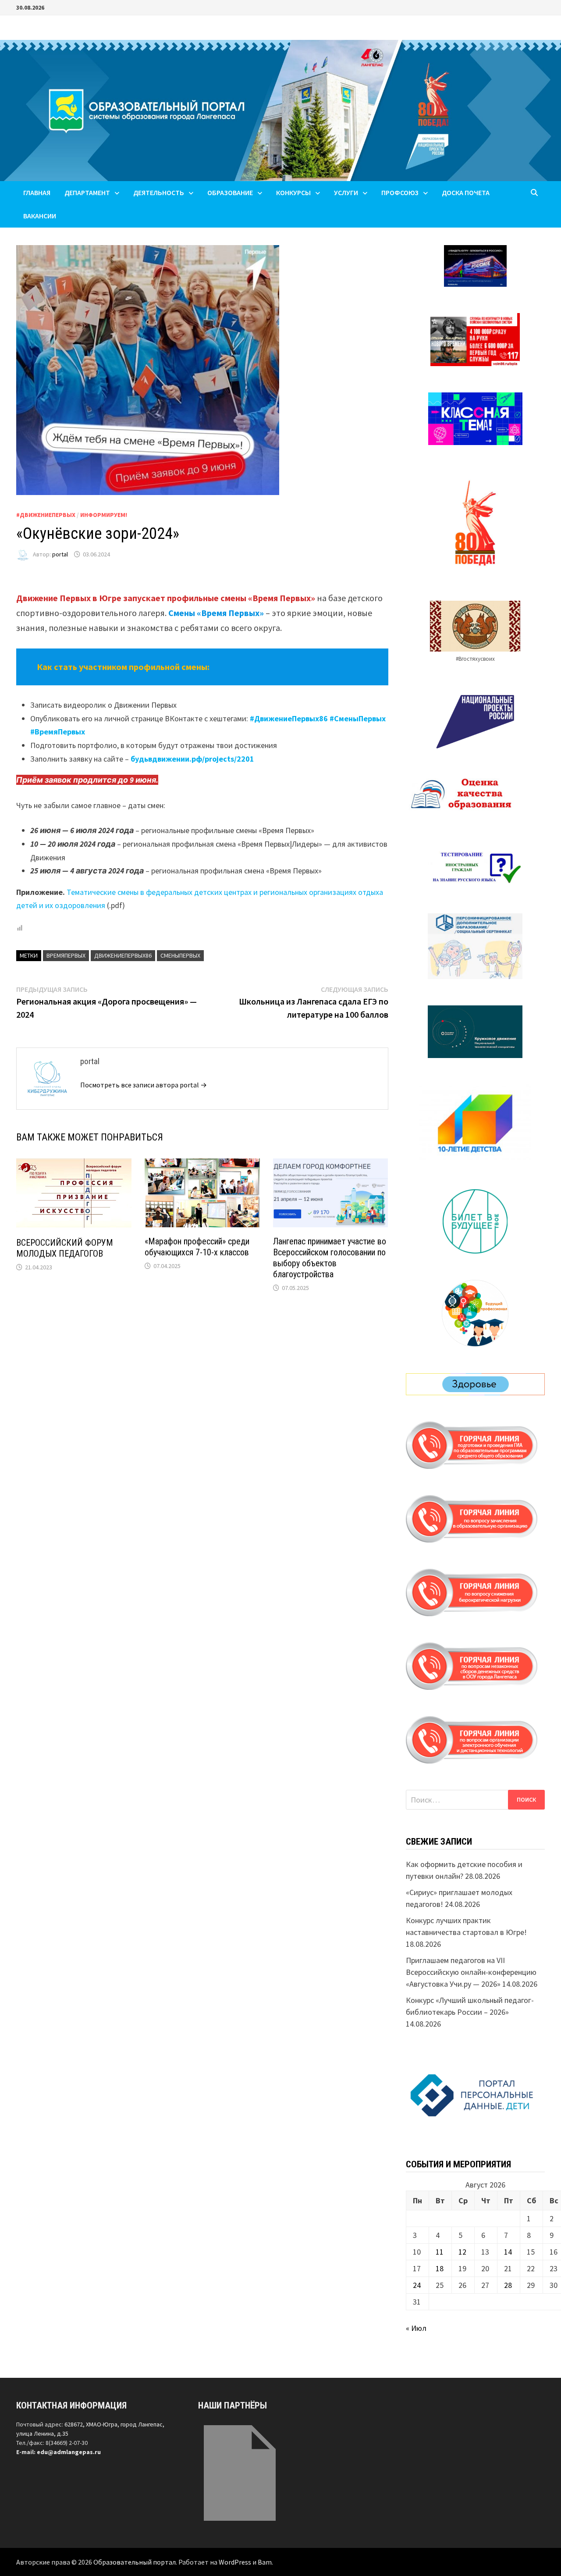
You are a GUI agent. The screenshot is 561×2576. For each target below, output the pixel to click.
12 (462, 2252)
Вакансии (40, 216)
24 (417, 2285)
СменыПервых (180, 955)
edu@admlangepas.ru (69, 2452)
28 (508, 2285)
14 (508, 2252)
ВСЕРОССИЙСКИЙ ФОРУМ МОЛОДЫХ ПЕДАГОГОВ (65, 1248)
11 (440, 2252)
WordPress (235, 2562)
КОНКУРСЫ (293, 192)
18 (440, 2268)
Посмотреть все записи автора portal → (144, 1085)
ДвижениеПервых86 (123, 955)
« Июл (416, 2328)
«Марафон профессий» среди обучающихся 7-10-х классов (197, 1247)
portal (60, 554)
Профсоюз (400, 192)
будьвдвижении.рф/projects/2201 (192, 759)
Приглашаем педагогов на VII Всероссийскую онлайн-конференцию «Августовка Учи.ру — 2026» (471, 1972)
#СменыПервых (358, 718)
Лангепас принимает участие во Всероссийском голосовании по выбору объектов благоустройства (330, 1258)
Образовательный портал (135, 2562)
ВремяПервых (66, 955)
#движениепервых (46, 515)
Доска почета (466, 192)
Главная (37, 192)
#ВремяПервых (58, 732)
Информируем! (104, 515)
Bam (265, 2562)
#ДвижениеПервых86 (289, 718)
